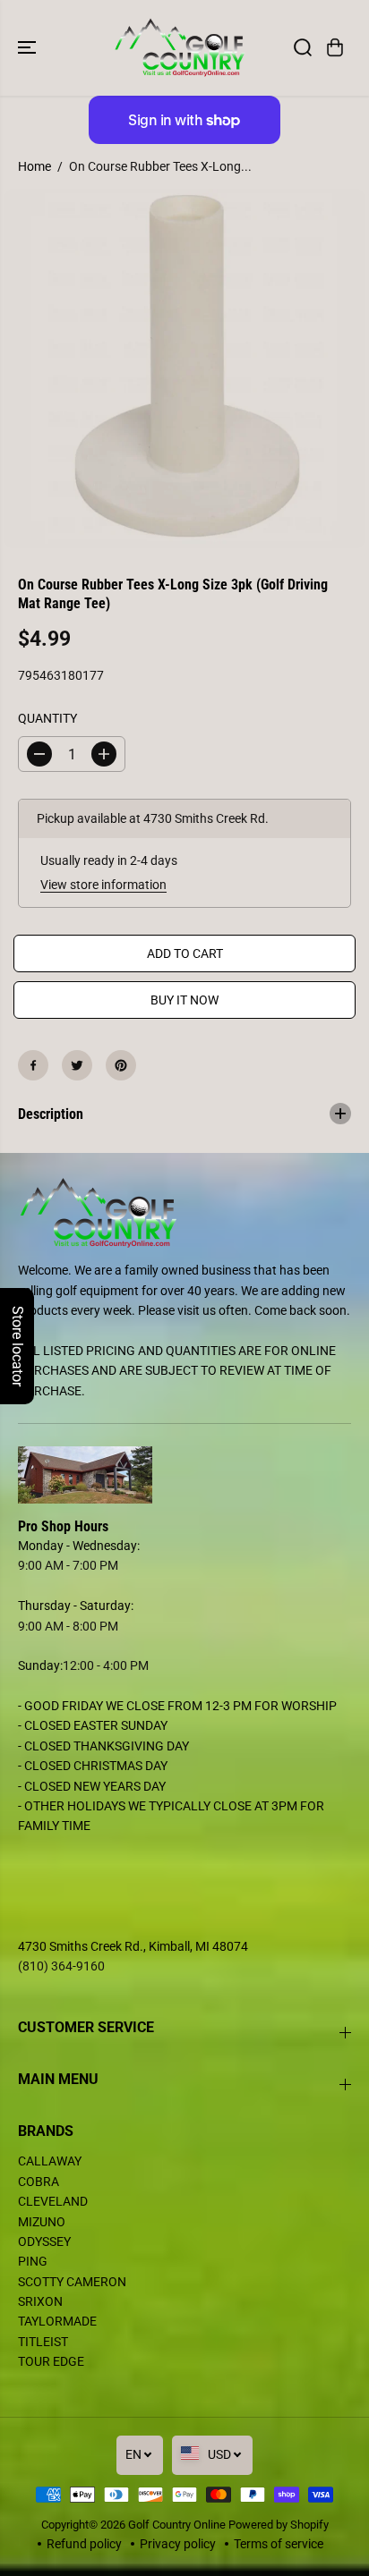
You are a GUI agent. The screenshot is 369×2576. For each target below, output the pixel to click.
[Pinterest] (121, 1065)
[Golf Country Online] (180, 48)
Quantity (47, 718)
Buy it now (184, 1000)
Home (34, 166)
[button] (29, 48)
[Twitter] (77, 1065)
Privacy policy (178, 2544)
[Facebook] (33, 1065)
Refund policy (84, 2544)
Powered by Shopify (279, 2525)
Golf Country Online (177, 2525)
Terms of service (279, 2544)
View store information (103, 885)
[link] (184, 1475)
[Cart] (335, 47)
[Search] (303, 47)
